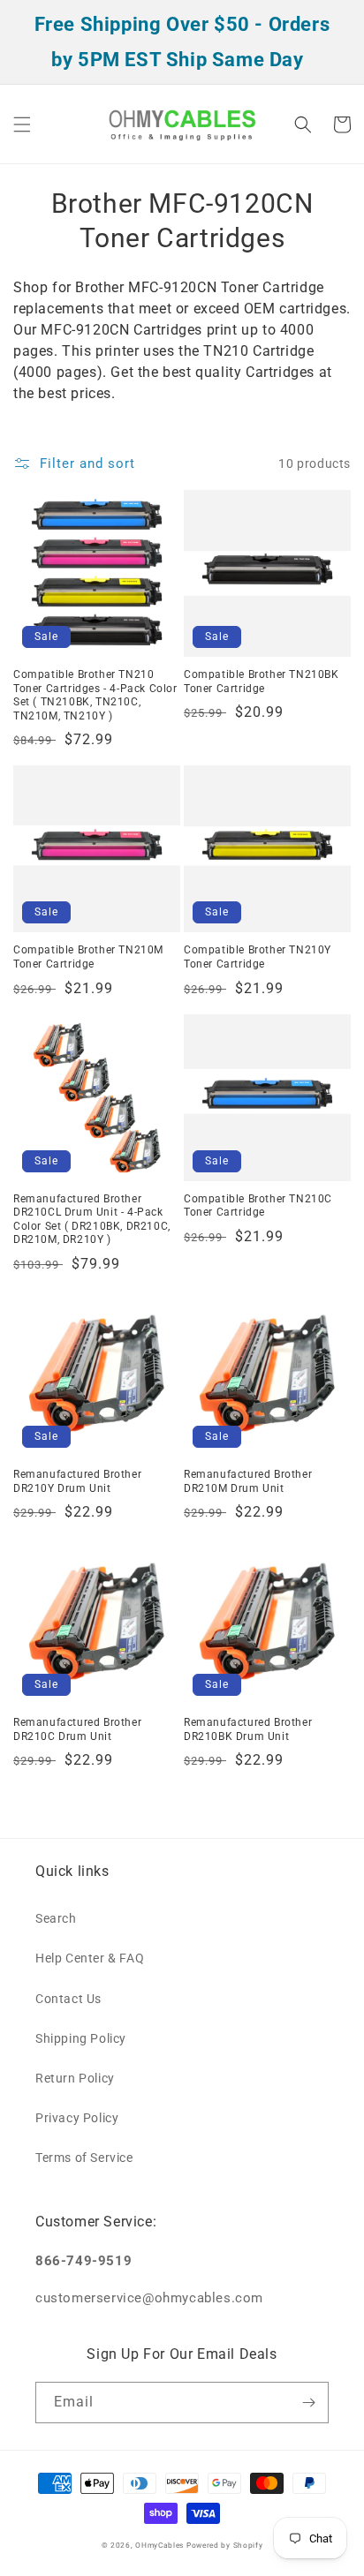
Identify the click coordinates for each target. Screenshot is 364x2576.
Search (56, 1918)
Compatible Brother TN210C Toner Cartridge (258, 1206)
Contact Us (68, 1999)
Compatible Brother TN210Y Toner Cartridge (258, 957)
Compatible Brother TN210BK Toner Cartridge (262, 682)
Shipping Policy (81, 2038)
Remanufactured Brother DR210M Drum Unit (248, 1481)
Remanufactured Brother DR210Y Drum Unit (77, 1481)
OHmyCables (159, 2545)
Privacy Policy (77, 2118)
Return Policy (75, 2078)
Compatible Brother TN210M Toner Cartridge (88, 957)
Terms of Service (84, 2158)
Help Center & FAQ (90, 1958)
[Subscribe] (308, 2403)
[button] (22, 124)
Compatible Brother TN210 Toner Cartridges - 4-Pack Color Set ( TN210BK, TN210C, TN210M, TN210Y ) (95, 695)
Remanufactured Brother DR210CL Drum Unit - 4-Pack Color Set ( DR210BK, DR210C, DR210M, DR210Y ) (92, 1220)
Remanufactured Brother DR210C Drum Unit (77, 1729)
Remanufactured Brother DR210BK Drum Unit (248, 1729)
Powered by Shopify (225, 2545)
